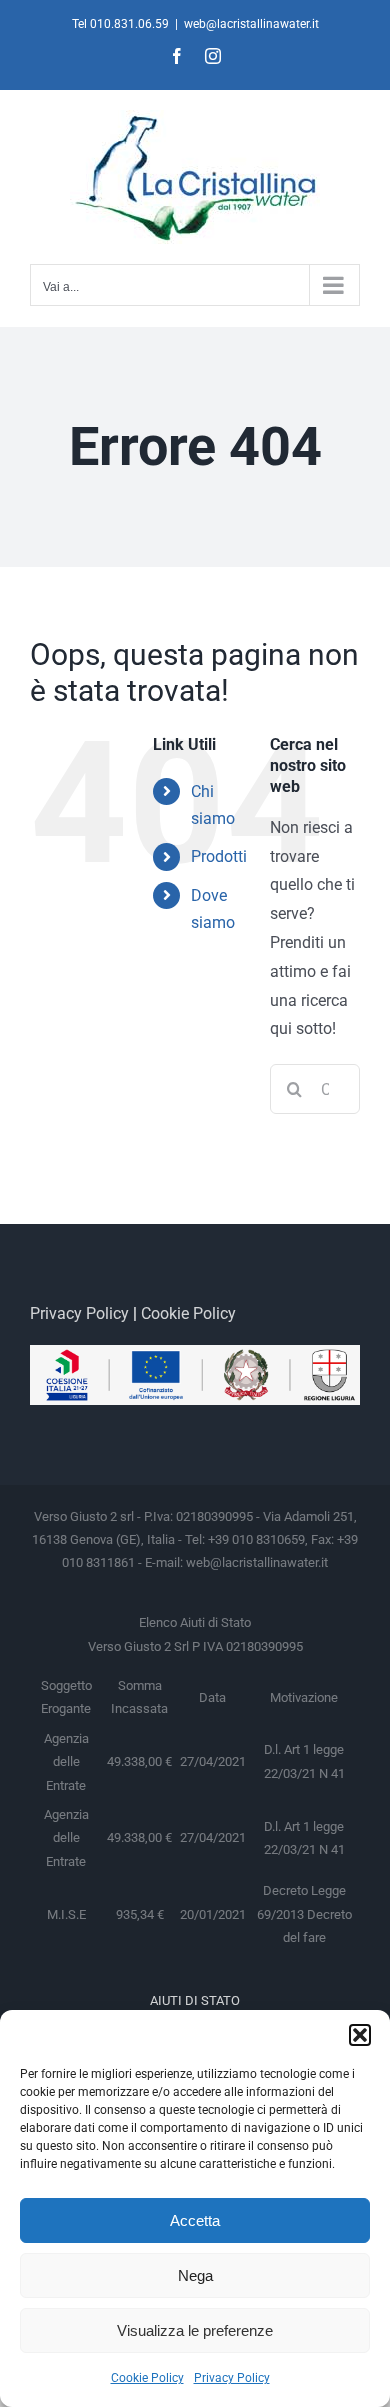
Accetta (195, 2220)
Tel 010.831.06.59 (120, 24)
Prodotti (219, 856)
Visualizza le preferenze (195, 2330)
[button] (360, 2035)
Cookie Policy (147, 2378)
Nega (195, 2275)
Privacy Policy (232, 2378)
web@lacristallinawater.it (251, 24)
